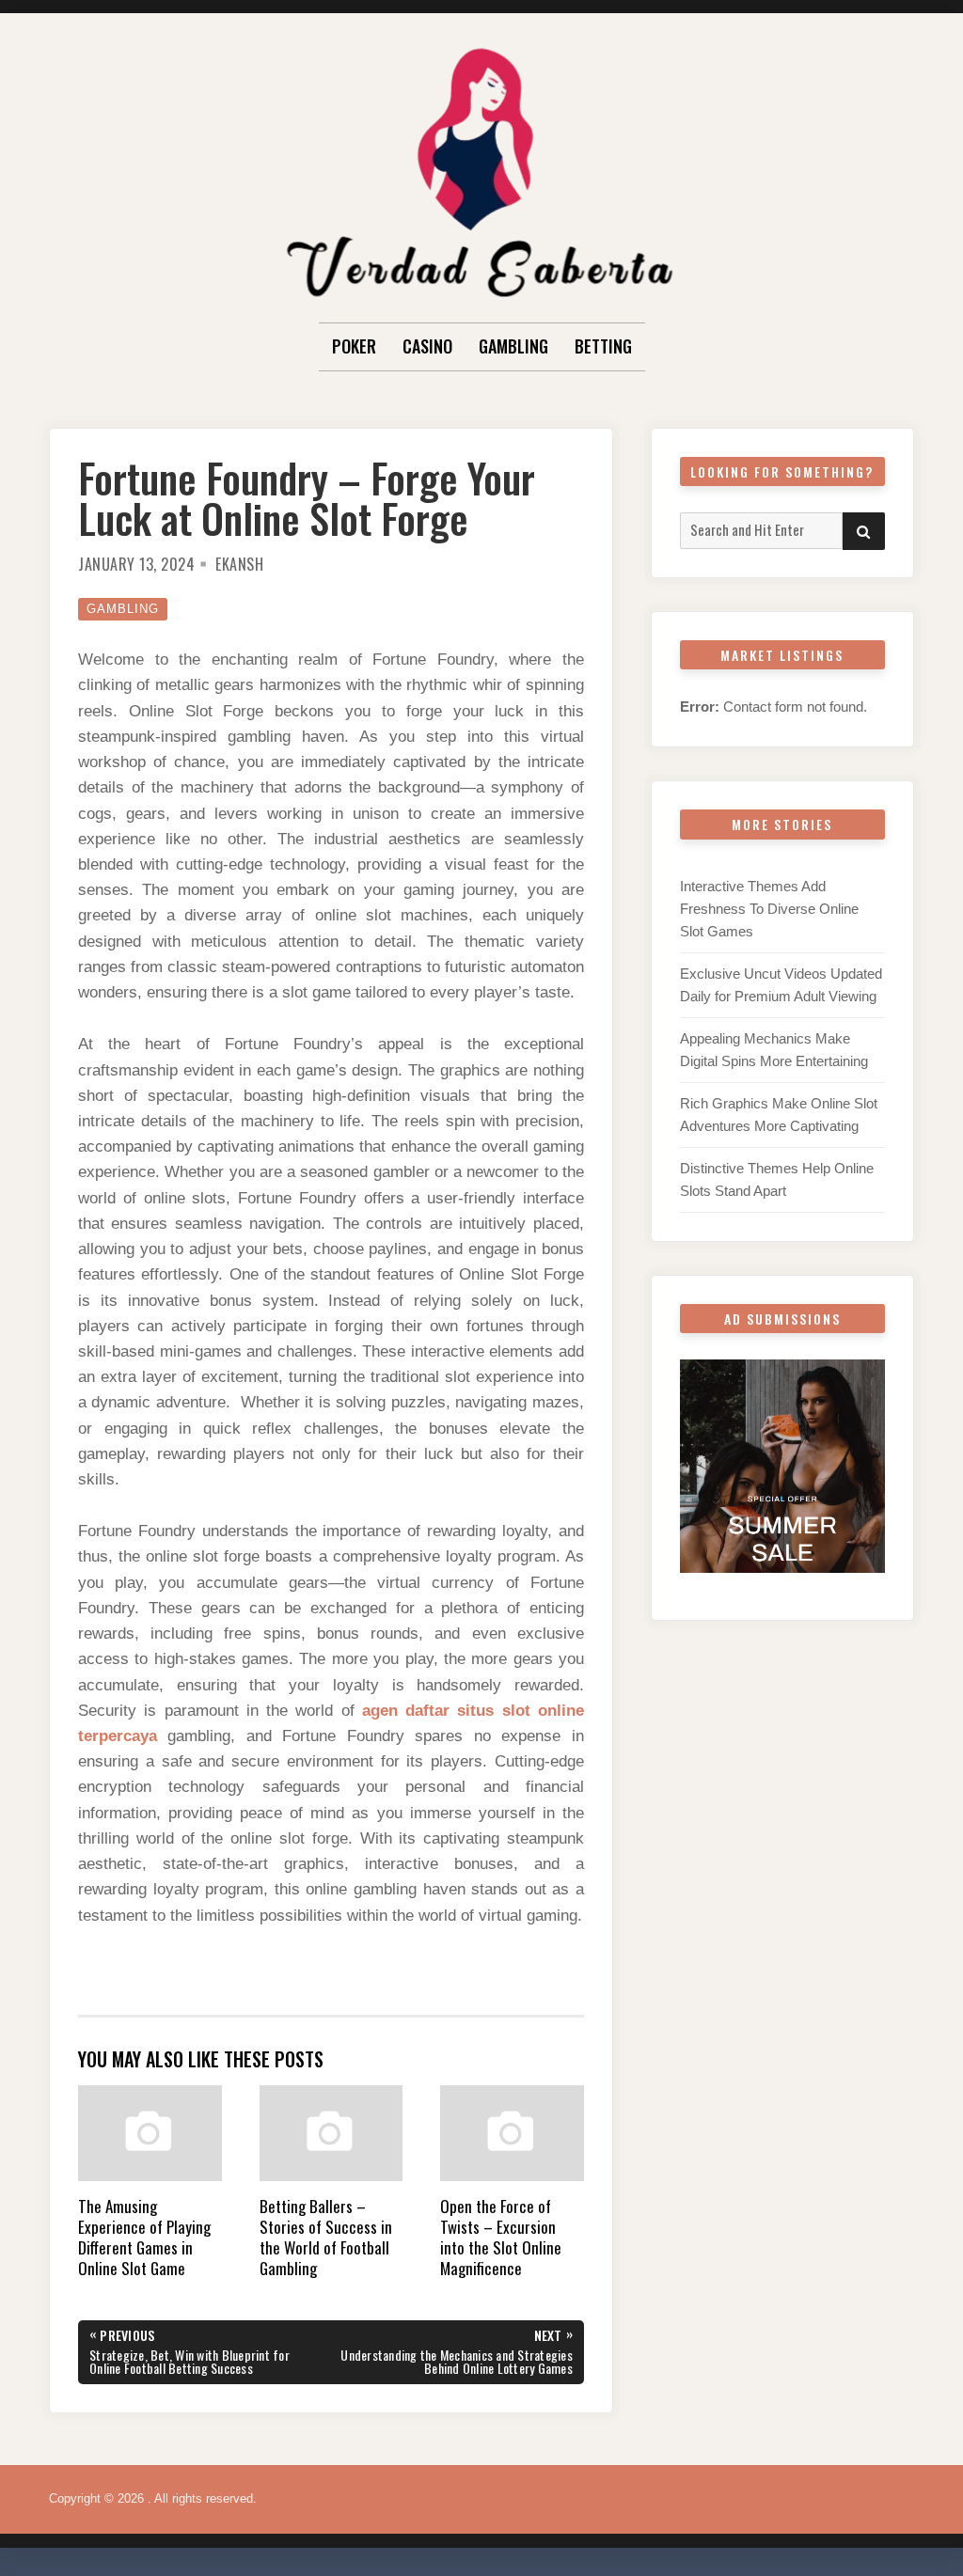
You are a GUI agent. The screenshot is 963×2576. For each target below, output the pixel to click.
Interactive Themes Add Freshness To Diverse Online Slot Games (769, 909)
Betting (603, 346)
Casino (427, 346)
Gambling (513, 346)
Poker (354, 346)
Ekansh (239, 564)
